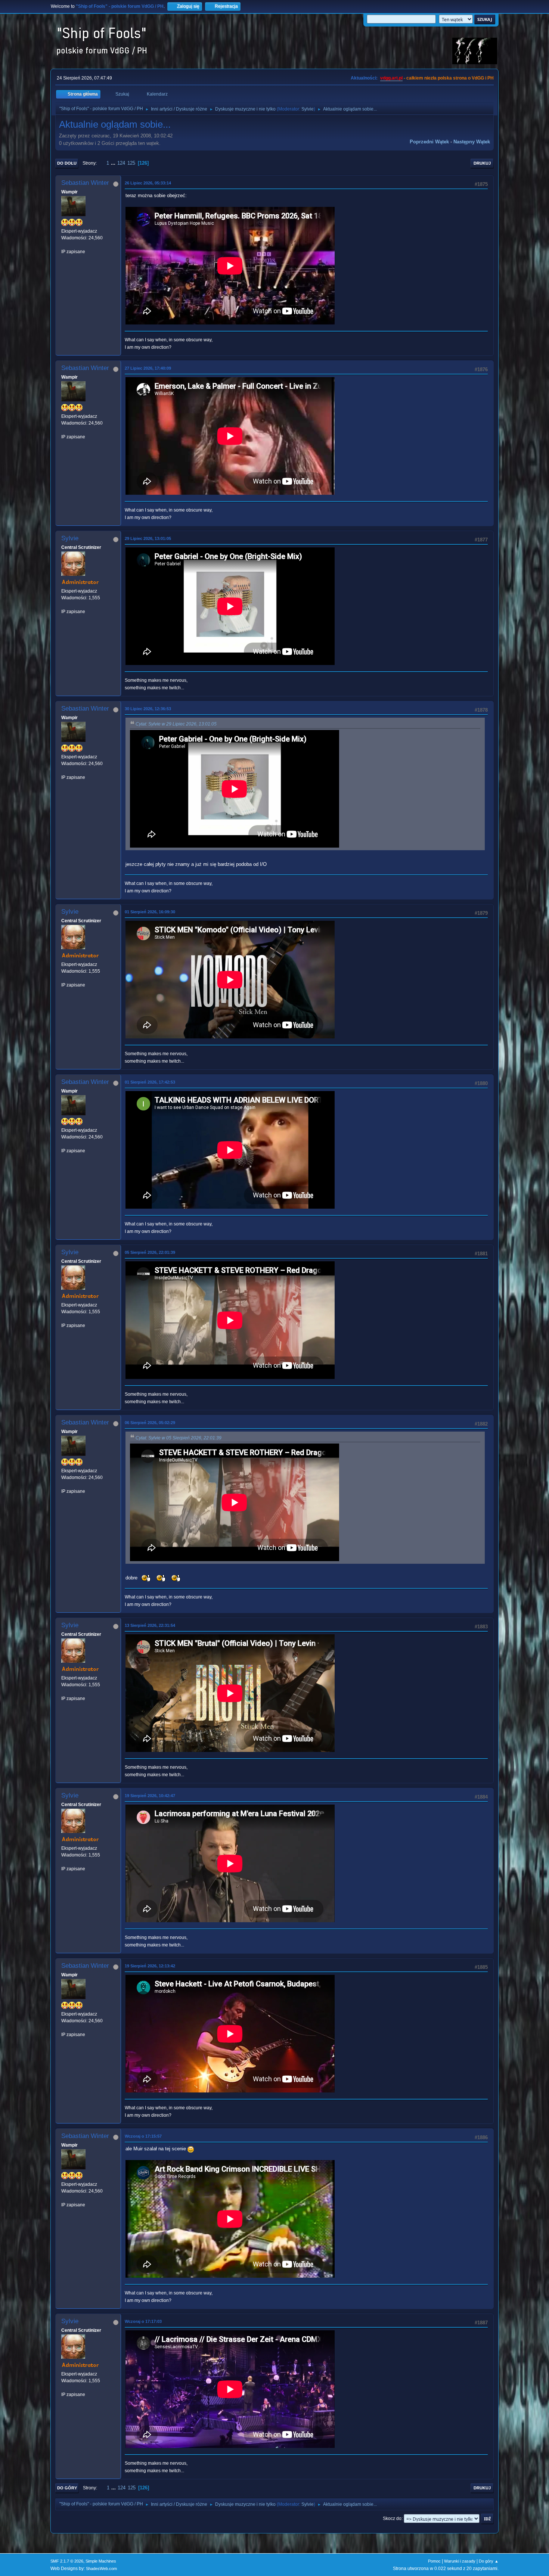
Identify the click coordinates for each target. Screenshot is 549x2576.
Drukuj (482, 163)
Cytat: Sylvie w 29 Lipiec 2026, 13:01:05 (176, 724)
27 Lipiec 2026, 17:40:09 (148, 368)
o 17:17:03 (143, 2321)
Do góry (67, 2488)
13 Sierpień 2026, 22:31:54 (150, 1625)
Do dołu (67, 163)
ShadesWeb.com (101, 2569)
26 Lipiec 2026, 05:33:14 (148, 183)
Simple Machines (101, 2561)
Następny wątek (472, 142)
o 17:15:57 (143, 2136)
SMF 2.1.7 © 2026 (67, 2561)
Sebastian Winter (85, 183)
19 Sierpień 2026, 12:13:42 (150, 1966)
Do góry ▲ (489, 2561)
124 (121, 163)
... (114, 163)
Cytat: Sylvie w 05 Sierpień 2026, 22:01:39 (179, 1438)
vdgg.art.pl (391, 78)
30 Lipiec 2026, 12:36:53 (148, 709)
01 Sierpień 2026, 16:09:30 (150, 912)
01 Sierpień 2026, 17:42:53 (150, 1082)
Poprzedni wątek (429, 142)
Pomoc (434, 2561)
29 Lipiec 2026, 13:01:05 (148, 538)
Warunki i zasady (460, 2561)
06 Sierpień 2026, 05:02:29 (150, 1423)
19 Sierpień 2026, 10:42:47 (150, 1796)
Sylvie (308, 109)
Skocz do (392, 2518)
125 (131, 163)
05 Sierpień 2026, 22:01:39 (150, 1252)
